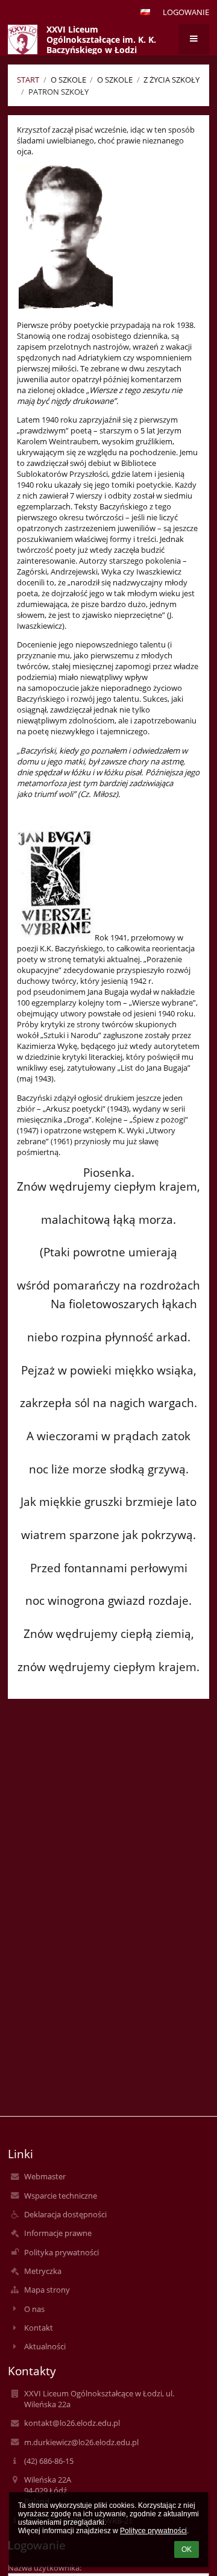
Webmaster (45, 2176)
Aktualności (45, 2346)
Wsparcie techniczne (61, 2196)
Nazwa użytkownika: (45, 2568)
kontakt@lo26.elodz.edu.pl (72, 2423)
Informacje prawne (58, 2233)
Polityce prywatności (153, 2531)
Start (28, 80)
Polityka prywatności (61, 2252)
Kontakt (39, 2328)
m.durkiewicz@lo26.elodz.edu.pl (81, 2442)
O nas (34, 2309)
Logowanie (186, 12)
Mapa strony (47, 2290)
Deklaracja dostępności (65, 2214)
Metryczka (43, 2271)
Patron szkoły (58, 92)
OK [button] (187, 2549)
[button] (145, 12)
